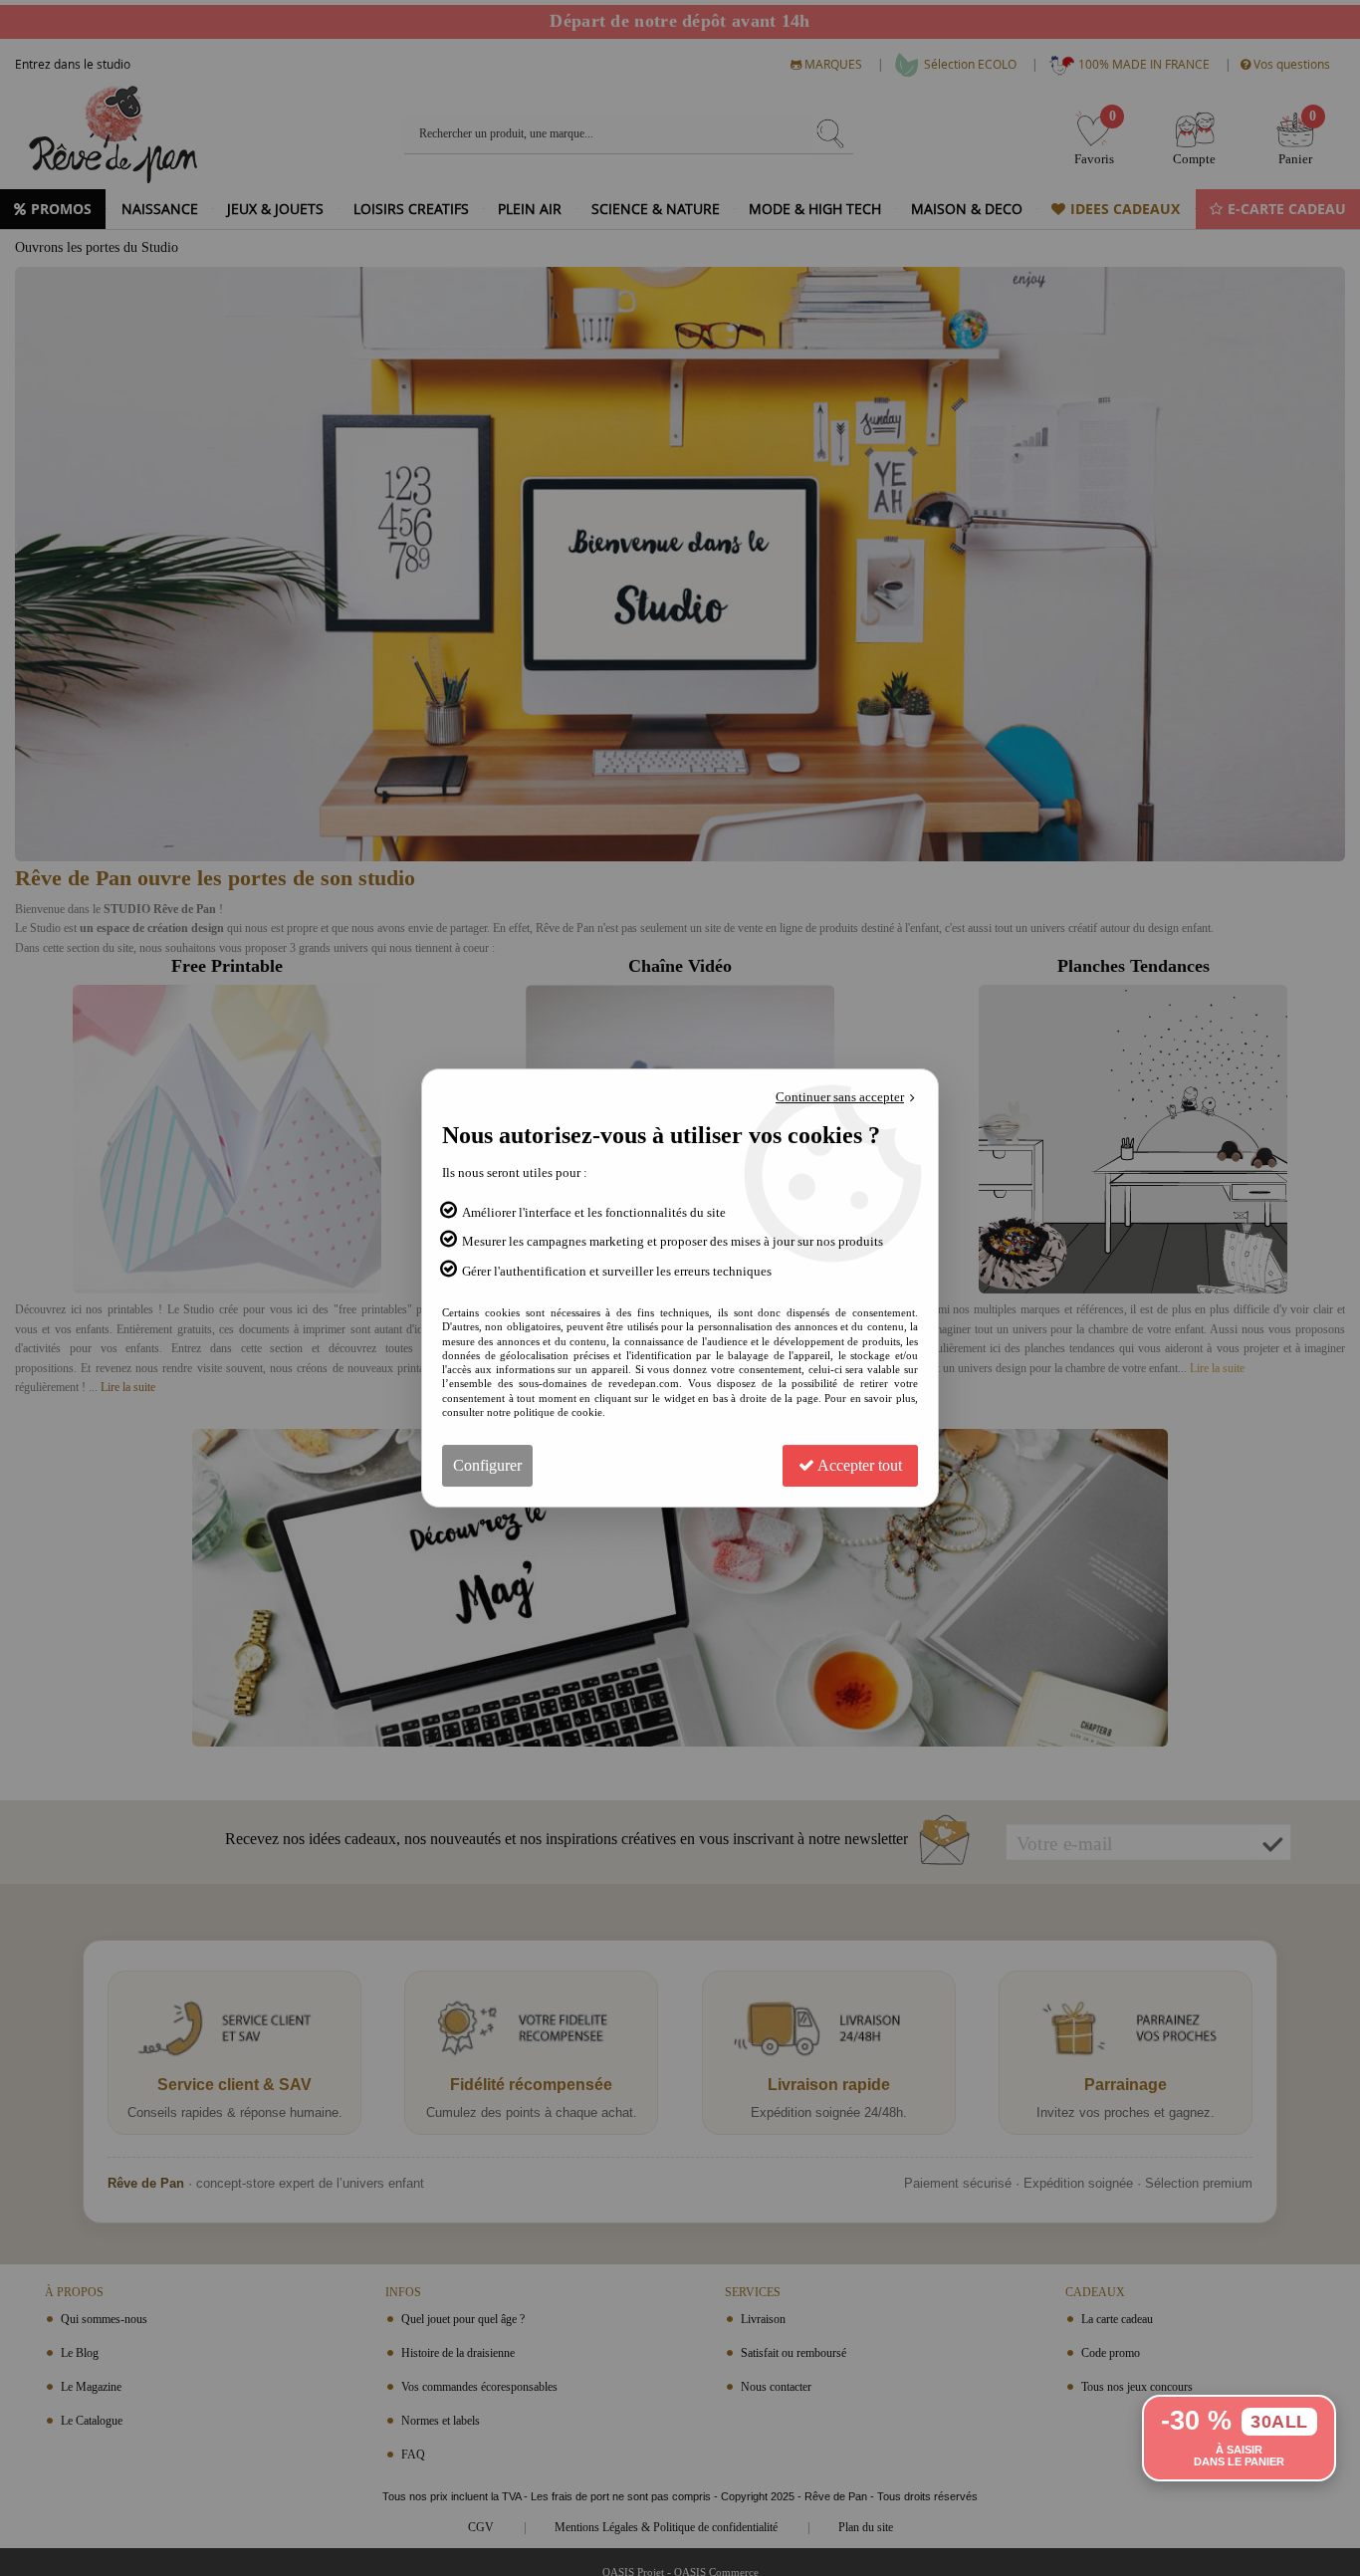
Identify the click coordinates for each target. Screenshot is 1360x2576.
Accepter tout (858, 1465)
